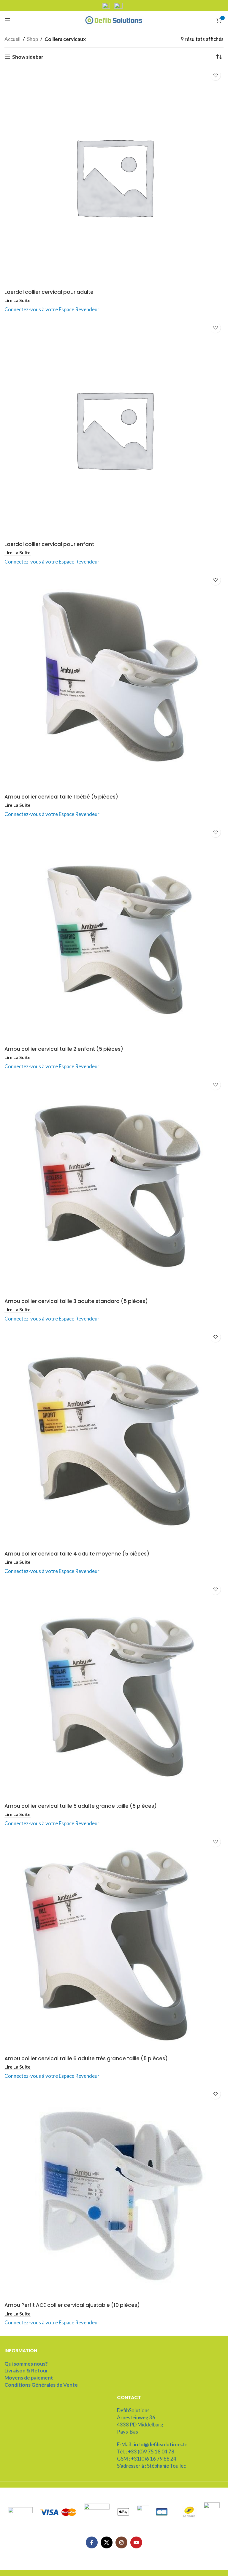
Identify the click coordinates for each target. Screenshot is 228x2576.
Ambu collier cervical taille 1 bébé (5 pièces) (61, 797)
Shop (33, 39)
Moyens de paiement (29, 2378)
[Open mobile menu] (7, 20)
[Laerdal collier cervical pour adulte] (114, 177)
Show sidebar (28, 57)
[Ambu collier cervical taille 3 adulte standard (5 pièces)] (114, 1186)
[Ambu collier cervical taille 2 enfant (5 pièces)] (114, 934)
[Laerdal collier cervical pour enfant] (114, 429)
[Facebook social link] (92, 2542)
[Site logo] (114, 19)
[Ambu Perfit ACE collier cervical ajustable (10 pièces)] (114, 2193)
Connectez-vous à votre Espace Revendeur (52, 309)
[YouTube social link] (136, 2542)
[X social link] (107, 2542)
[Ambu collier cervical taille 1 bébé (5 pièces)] (114, 681)
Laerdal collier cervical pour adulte (49, 292)
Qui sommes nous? (26, 2364)
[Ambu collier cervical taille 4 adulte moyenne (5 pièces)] (114, 1438)
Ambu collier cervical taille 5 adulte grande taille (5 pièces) (81, 1806)
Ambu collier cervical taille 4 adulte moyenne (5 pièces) (77, 1554)
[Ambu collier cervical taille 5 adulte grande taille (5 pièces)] (114, 1691)
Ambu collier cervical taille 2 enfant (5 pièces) (64, 1049)
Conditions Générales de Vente (41, 2385)
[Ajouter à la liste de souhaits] (215, 75)
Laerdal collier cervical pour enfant (49, 544)
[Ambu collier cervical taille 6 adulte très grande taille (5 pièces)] (114, 1943)
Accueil (12, 39)
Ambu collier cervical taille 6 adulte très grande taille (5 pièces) (86, 2058)
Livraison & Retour (26, 2371)
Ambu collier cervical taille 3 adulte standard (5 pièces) (76, 1301)
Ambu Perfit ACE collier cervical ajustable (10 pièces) (72, 2305)
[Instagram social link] (121, 2542)
